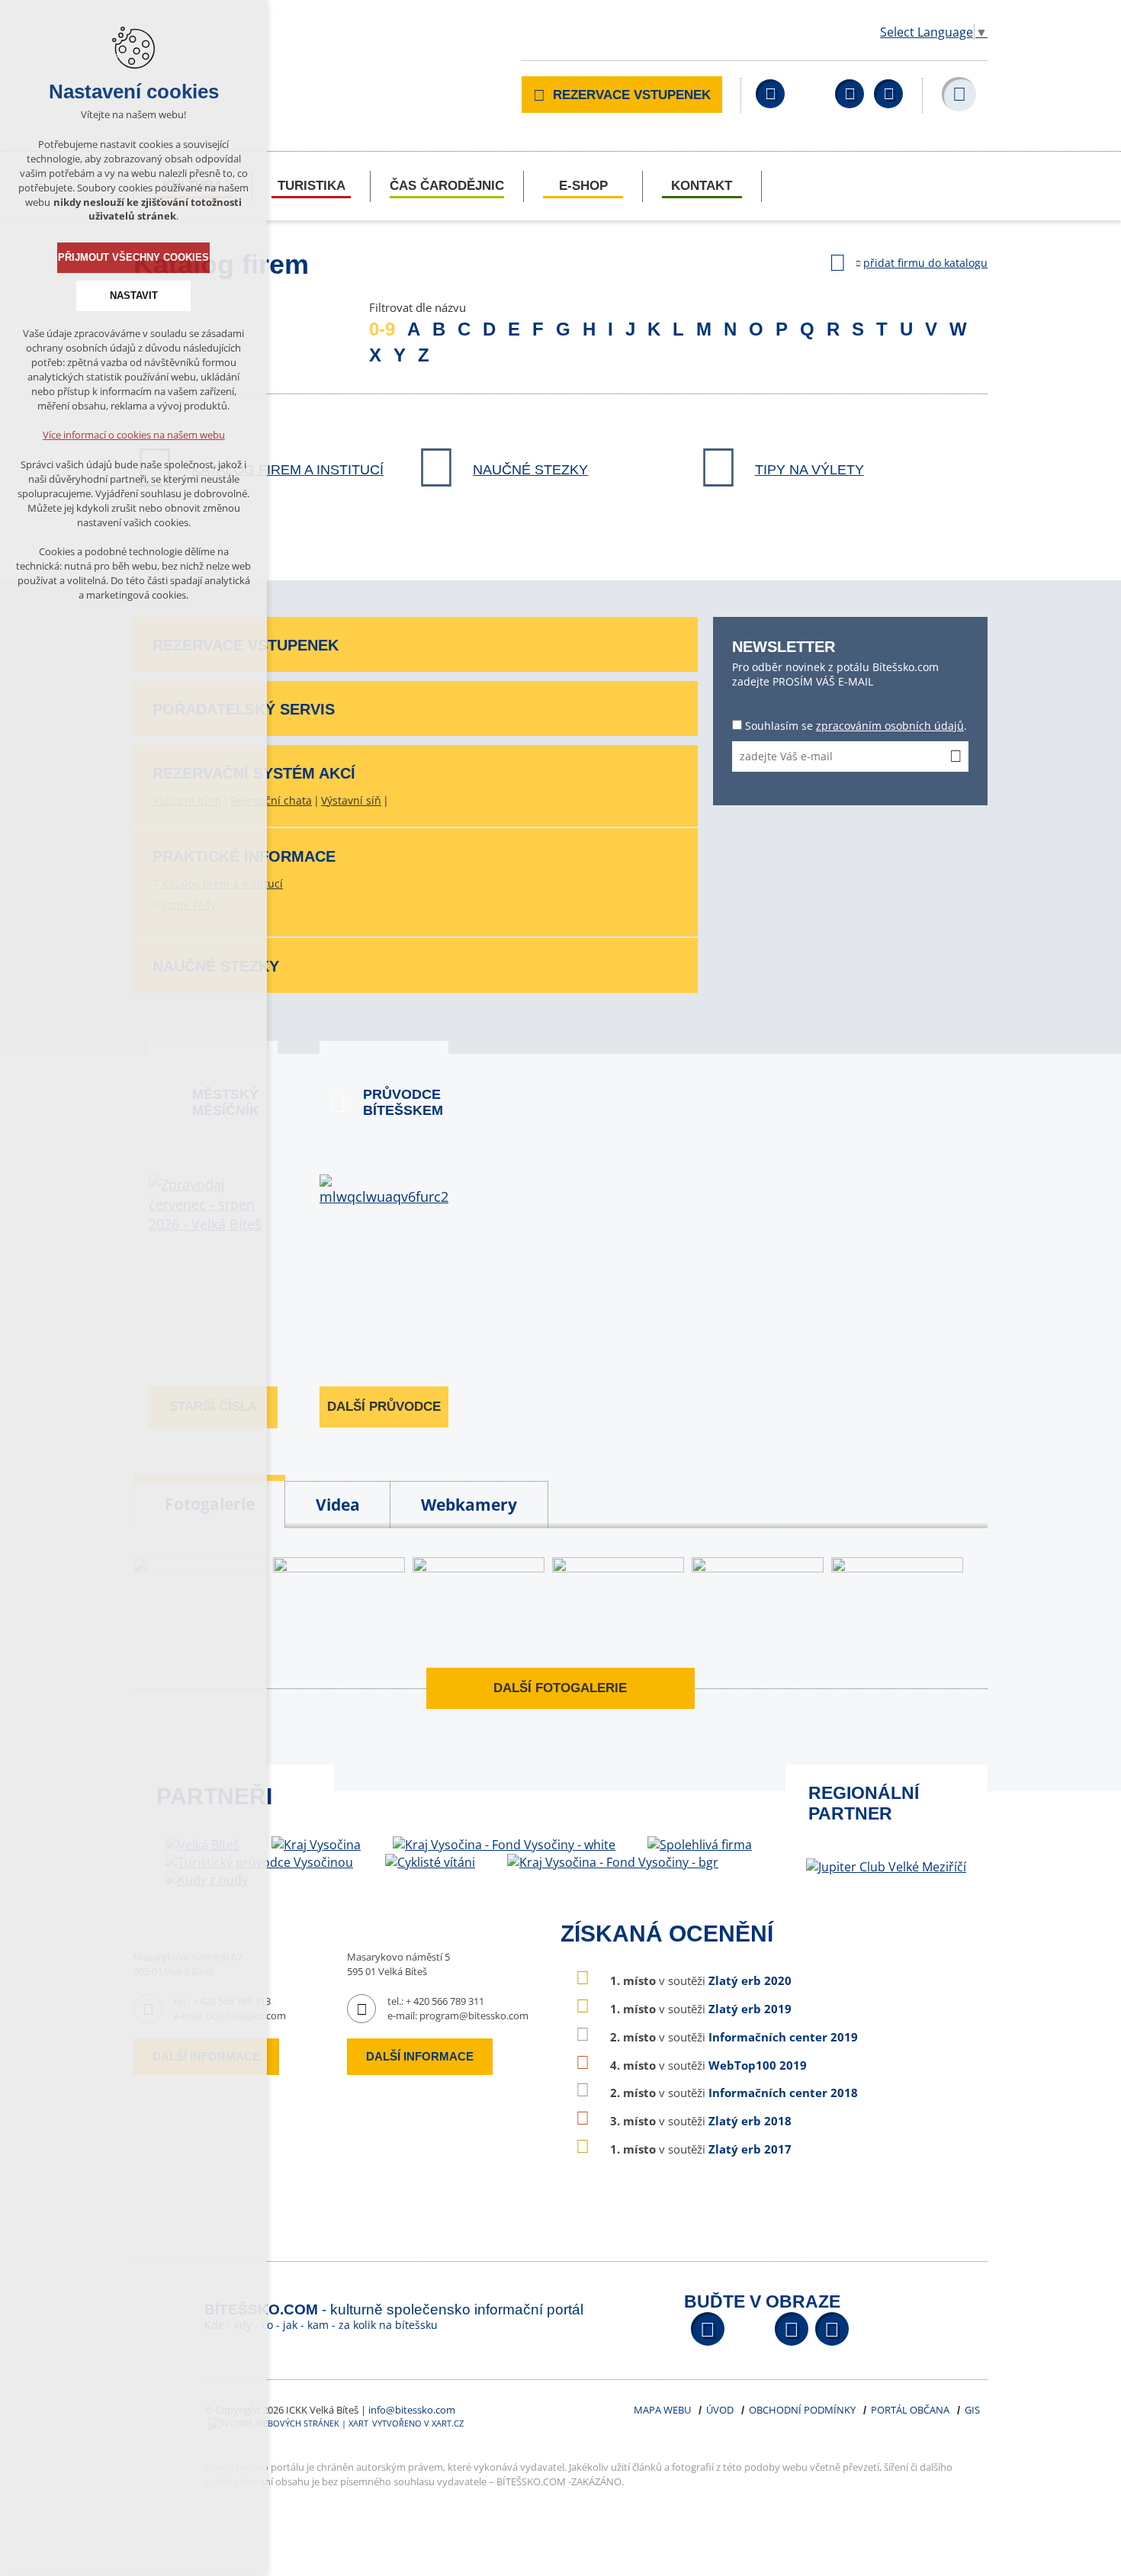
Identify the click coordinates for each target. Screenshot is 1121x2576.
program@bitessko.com (474, 2016)
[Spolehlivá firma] (700, 1845)
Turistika (312, 186)
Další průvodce (384, 1407)
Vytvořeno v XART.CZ (418, 2423)
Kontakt (702, 186)
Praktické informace (244, 856)
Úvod (720, 2410)
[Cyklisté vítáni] (430, 1863)
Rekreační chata (271, 800)
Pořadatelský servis (244, 709)
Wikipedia (888, 94)
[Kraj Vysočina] (316, 1845)
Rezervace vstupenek (632, 95)
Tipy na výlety (809, 470)
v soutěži (701, 1980)
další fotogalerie (560, 1688)
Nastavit (134, 296)
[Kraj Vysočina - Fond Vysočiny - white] (504, 1845)
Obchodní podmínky (802, 2410)
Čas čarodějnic (447, 186)
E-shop (583, 186)
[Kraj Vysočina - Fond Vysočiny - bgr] (613, 1863)
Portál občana (910, 2410)
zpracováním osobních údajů (890, 726)
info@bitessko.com (412, 2410)
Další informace (420, 2056)
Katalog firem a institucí (287, 470)
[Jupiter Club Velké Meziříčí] (886, 1867)
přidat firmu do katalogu (925, 263)
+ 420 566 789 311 (445, 2001)
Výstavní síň (351, 800)
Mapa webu (662, 2410)
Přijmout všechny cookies (133, 257)
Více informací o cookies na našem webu (134, 435)
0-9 (382, 329)
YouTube (850, 94)
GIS (972, 2410)
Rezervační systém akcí (254, 773)
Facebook (770, 94)
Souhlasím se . (856, 726)
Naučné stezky (530, 470)
